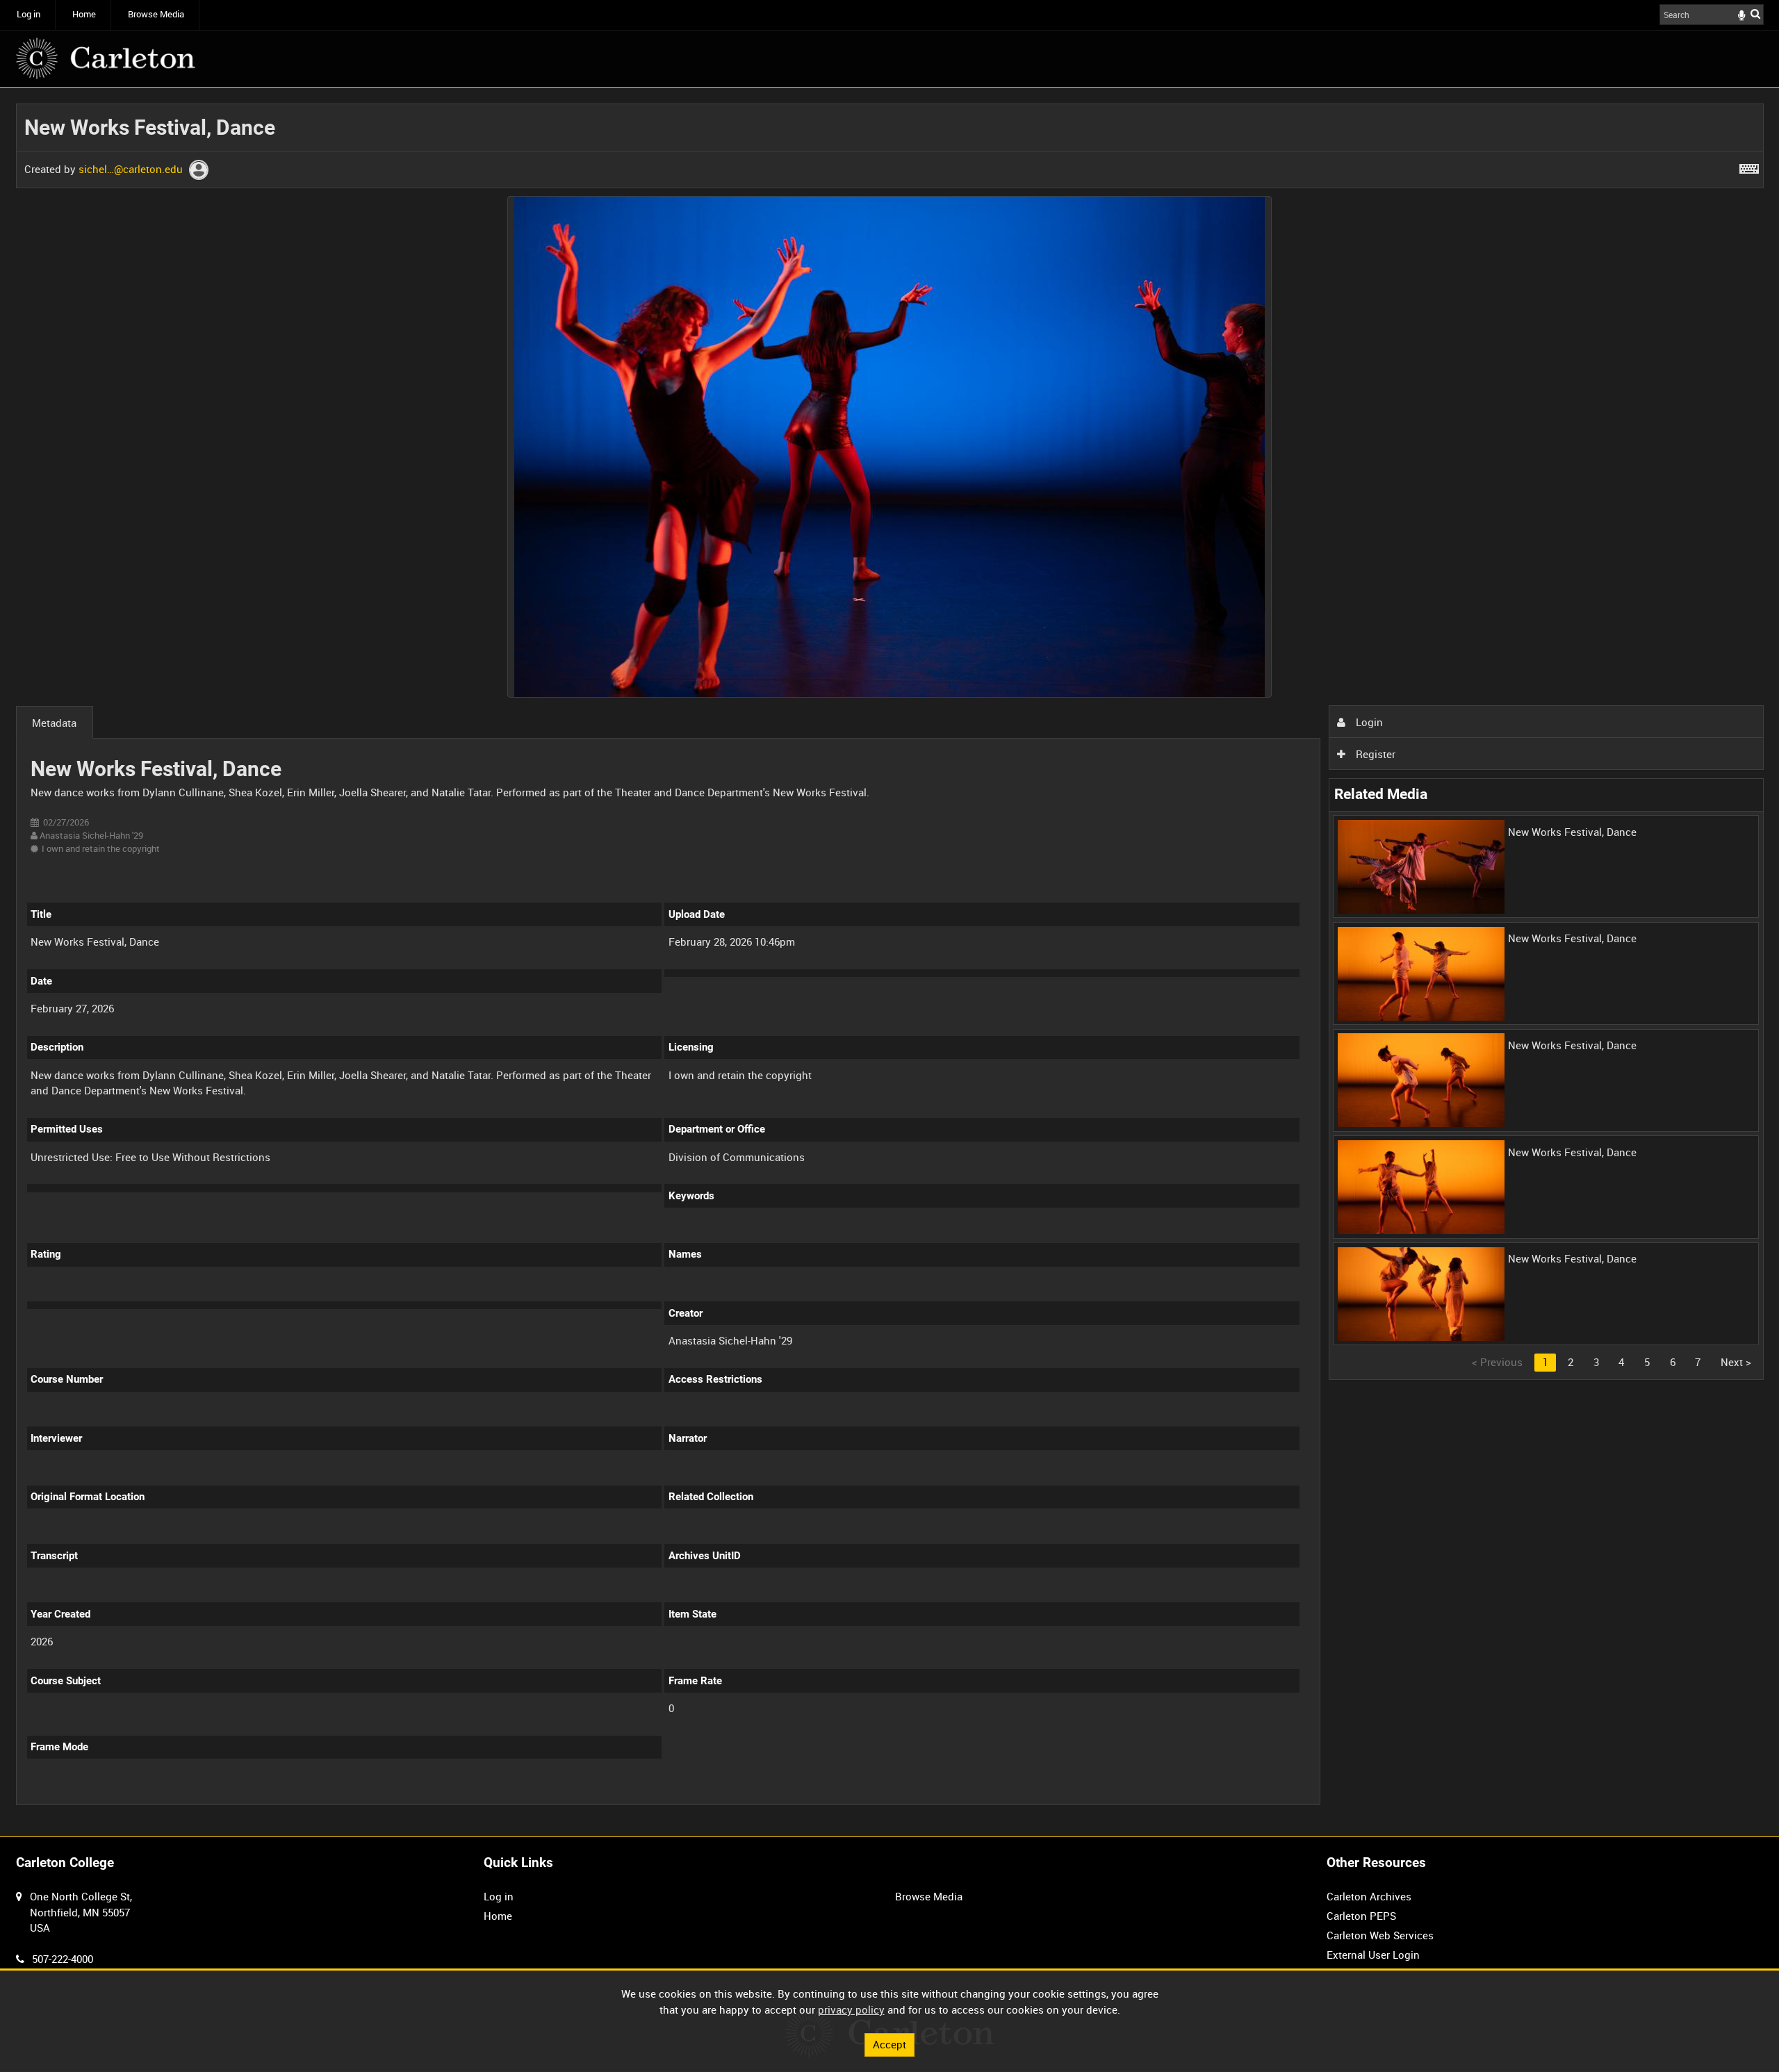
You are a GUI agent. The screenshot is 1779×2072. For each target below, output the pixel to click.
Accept (889, 2044)
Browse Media (156, 14)
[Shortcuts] (1749, 166)
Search (1755, 14)
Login (1368, 722)
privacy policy (851, 2009)
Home (84, 14)
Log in (28, 14)
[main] (890, 962)
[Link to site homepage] (106, 58)
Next (1736, 1362)
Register (1374, 754)
